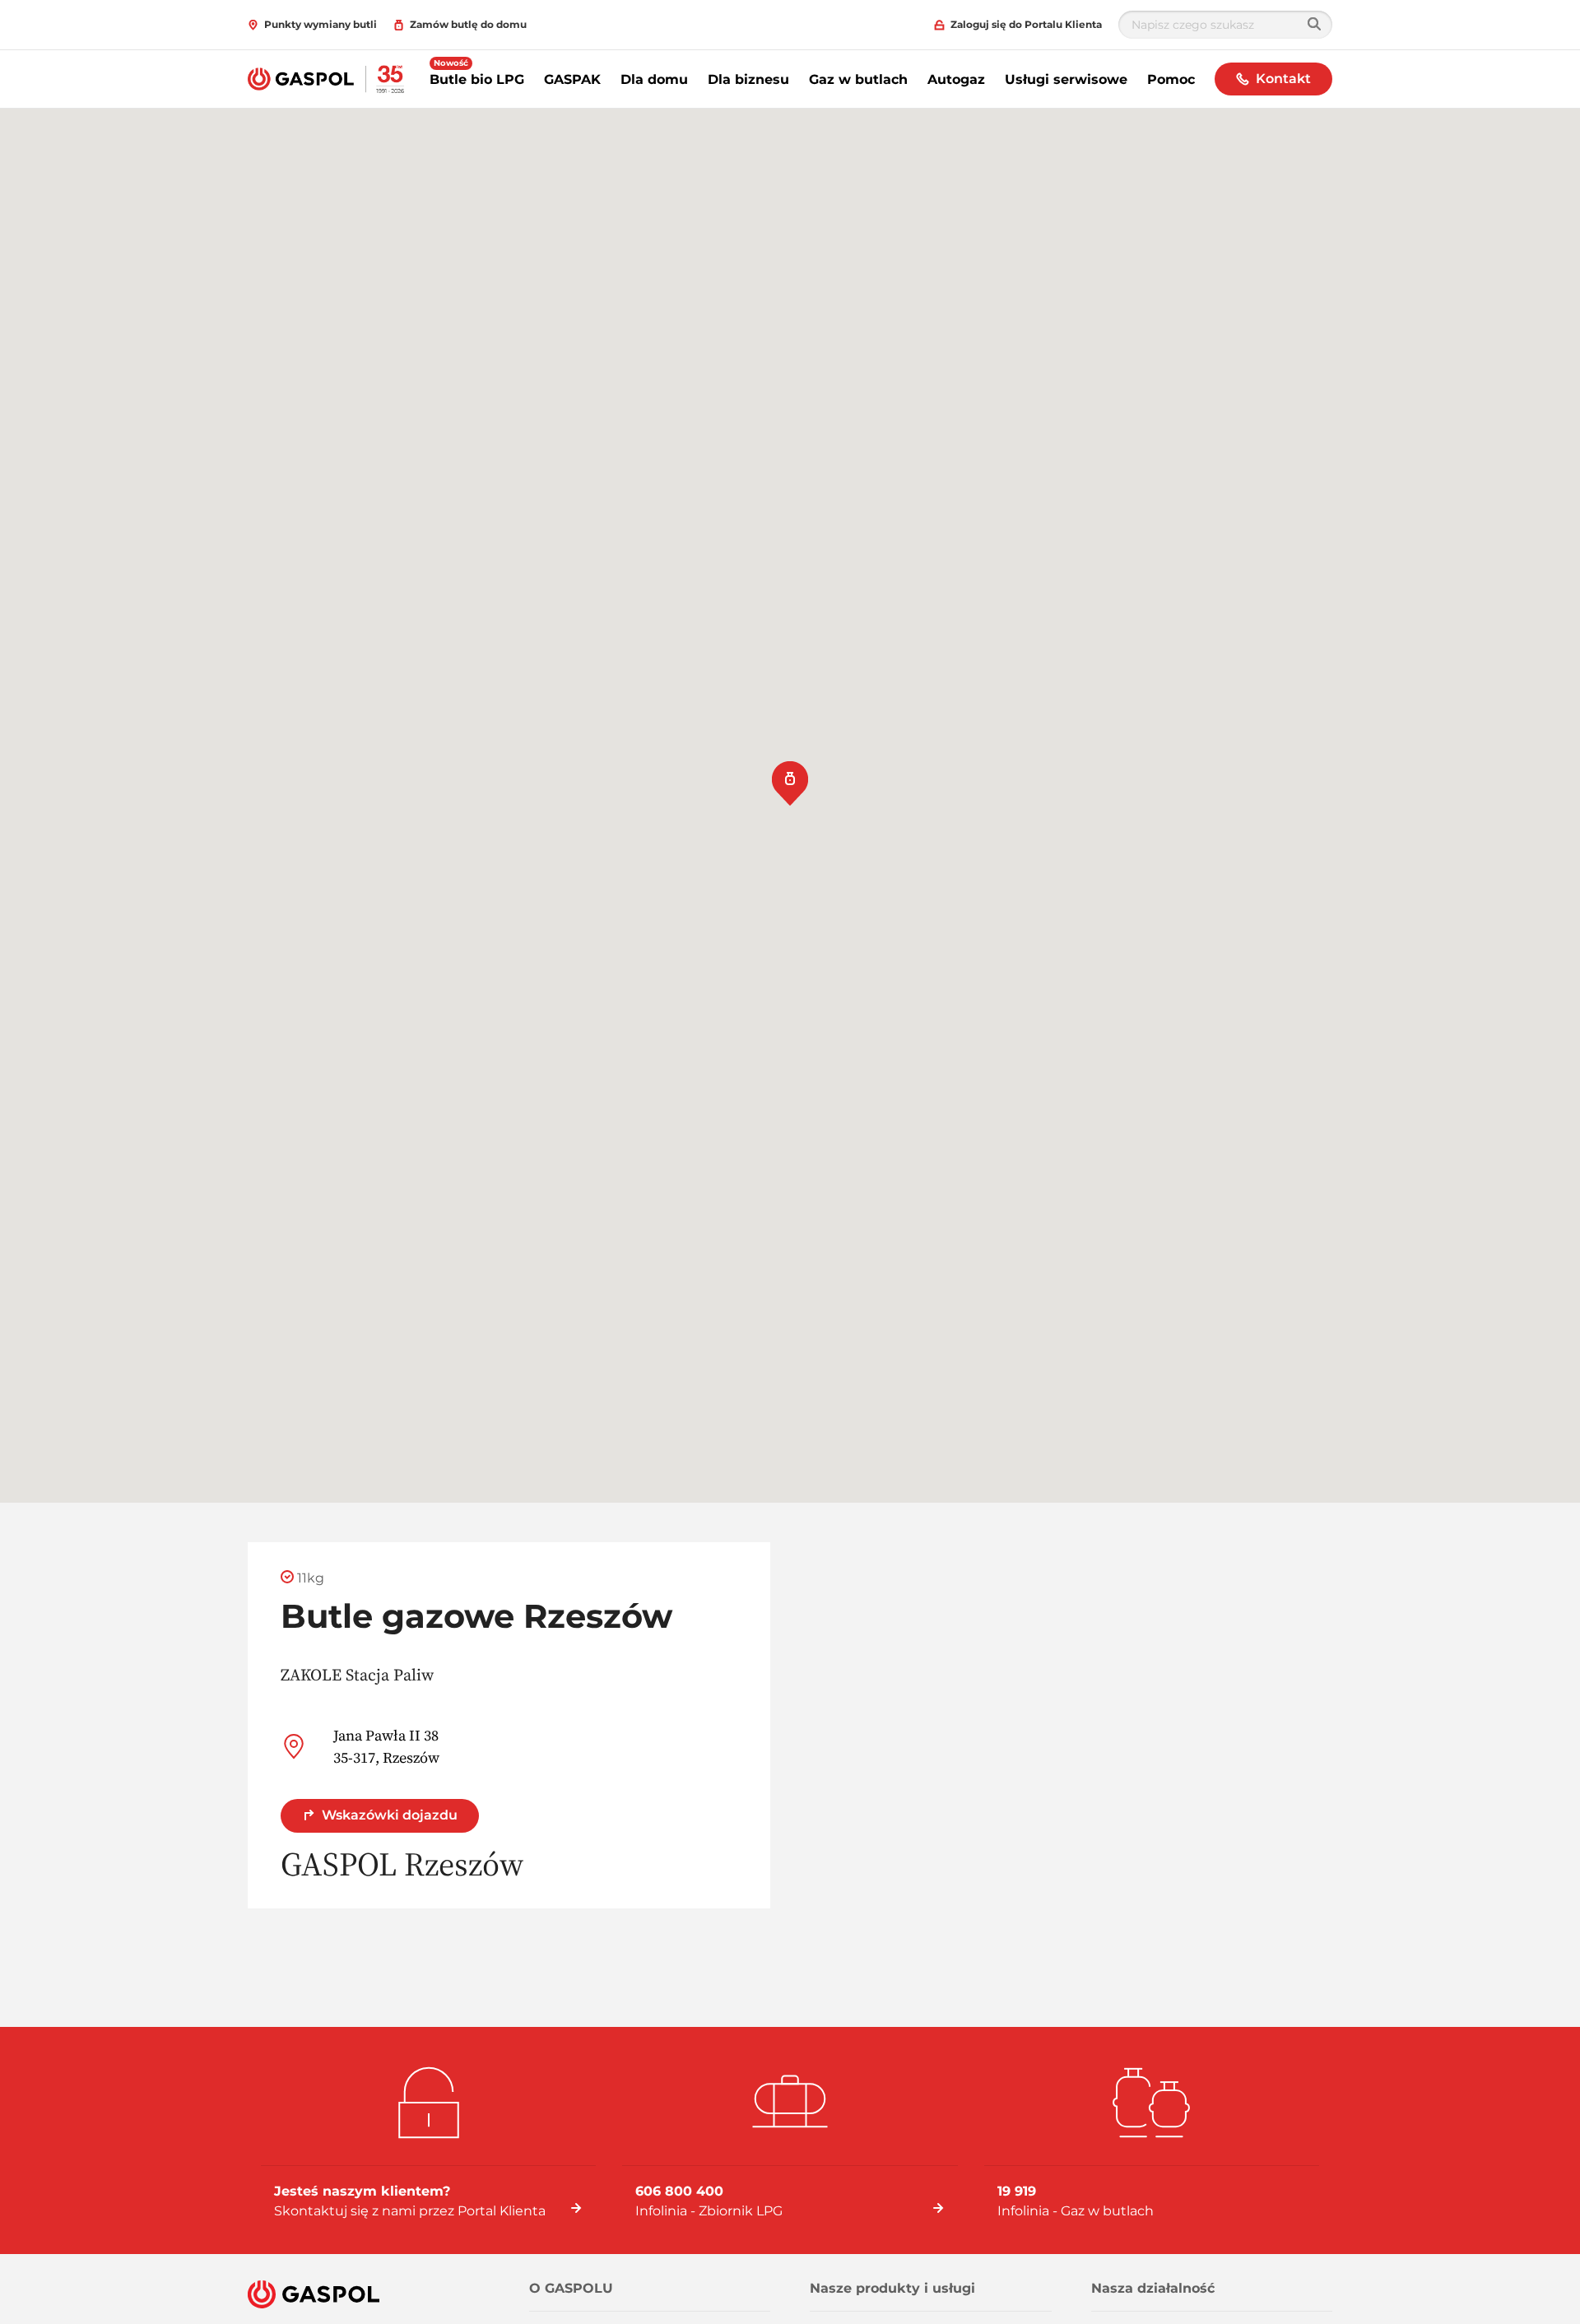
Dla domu (654, 79)
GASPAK (572, 79)
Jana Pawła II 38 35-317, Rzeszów (386, 1746)
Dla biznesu (748, 79)
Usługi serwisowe (1066, 79)
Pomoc (1171, 79)
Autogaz (956, 79)
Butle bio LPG (477, 79)
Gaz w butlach (858, 79)
